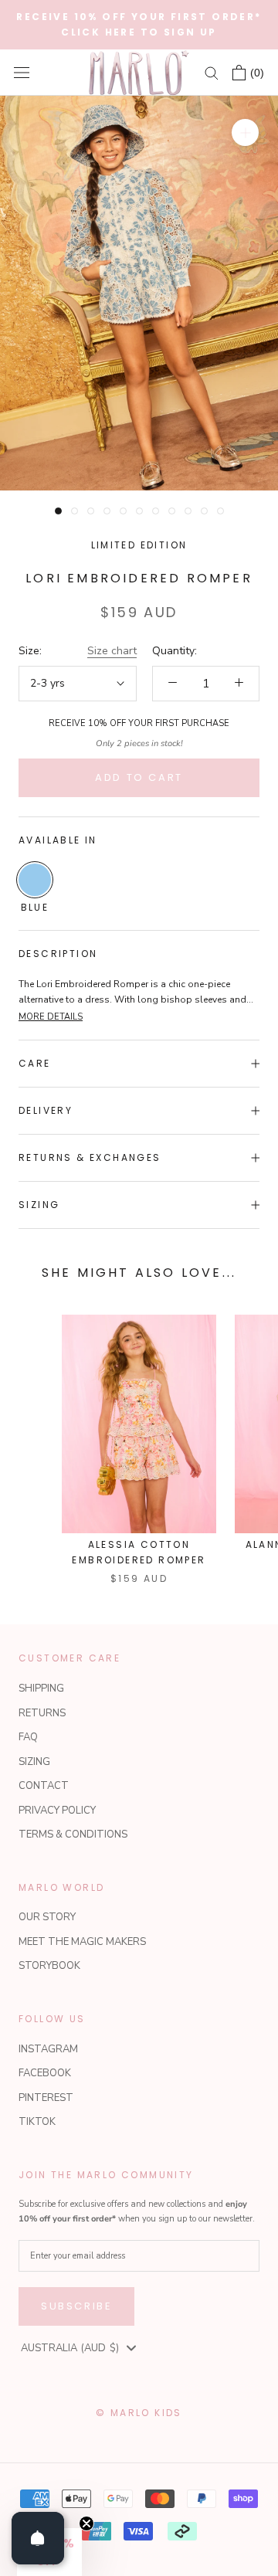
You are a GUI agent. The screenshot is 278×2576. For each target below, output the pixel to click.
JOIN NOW (203, 1360)
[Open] (38, 2538)
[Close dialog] (262, 1224)
